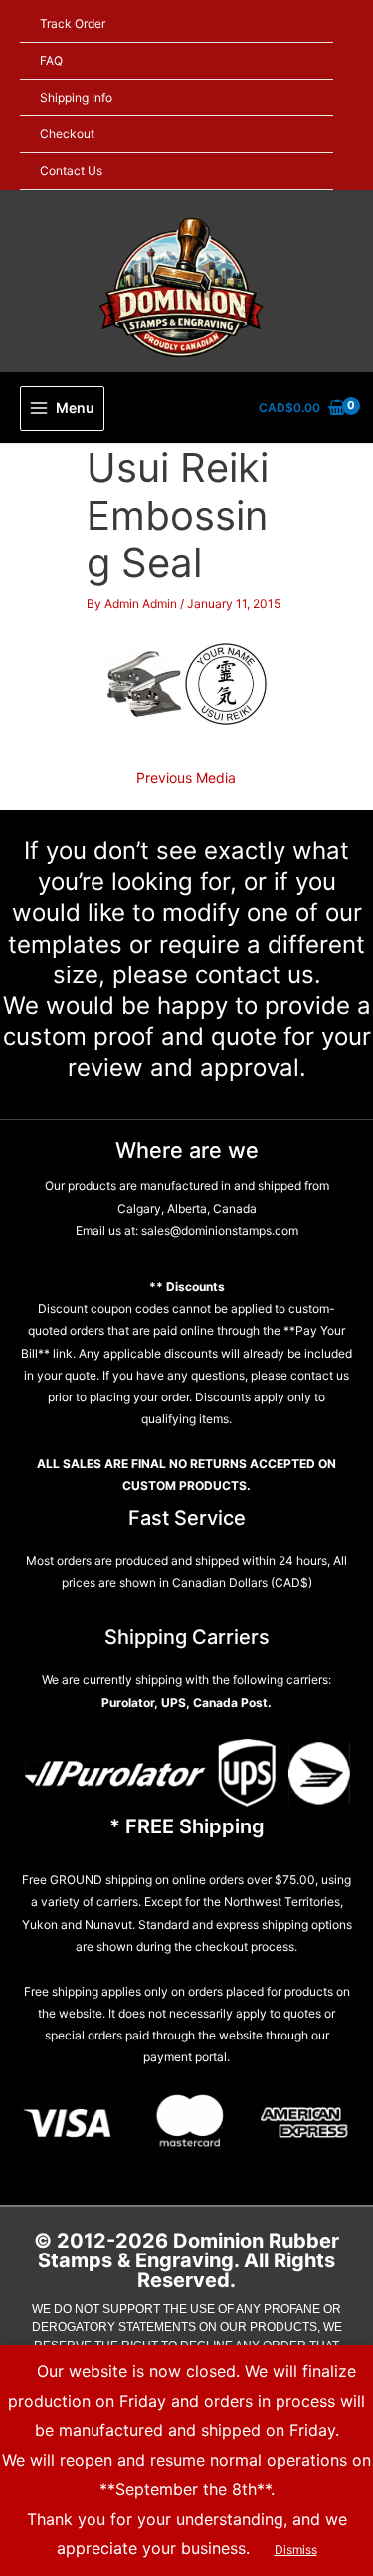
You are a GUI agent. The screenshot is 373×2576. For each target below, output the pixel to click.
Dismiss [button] (296, 2550)
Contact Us (71, 171)
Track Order (73, 23)
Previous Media (186, 778)
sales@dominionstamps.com (218, 1231)
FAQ (51, 60)
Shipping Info (76, 97)
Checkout (67, 134)
